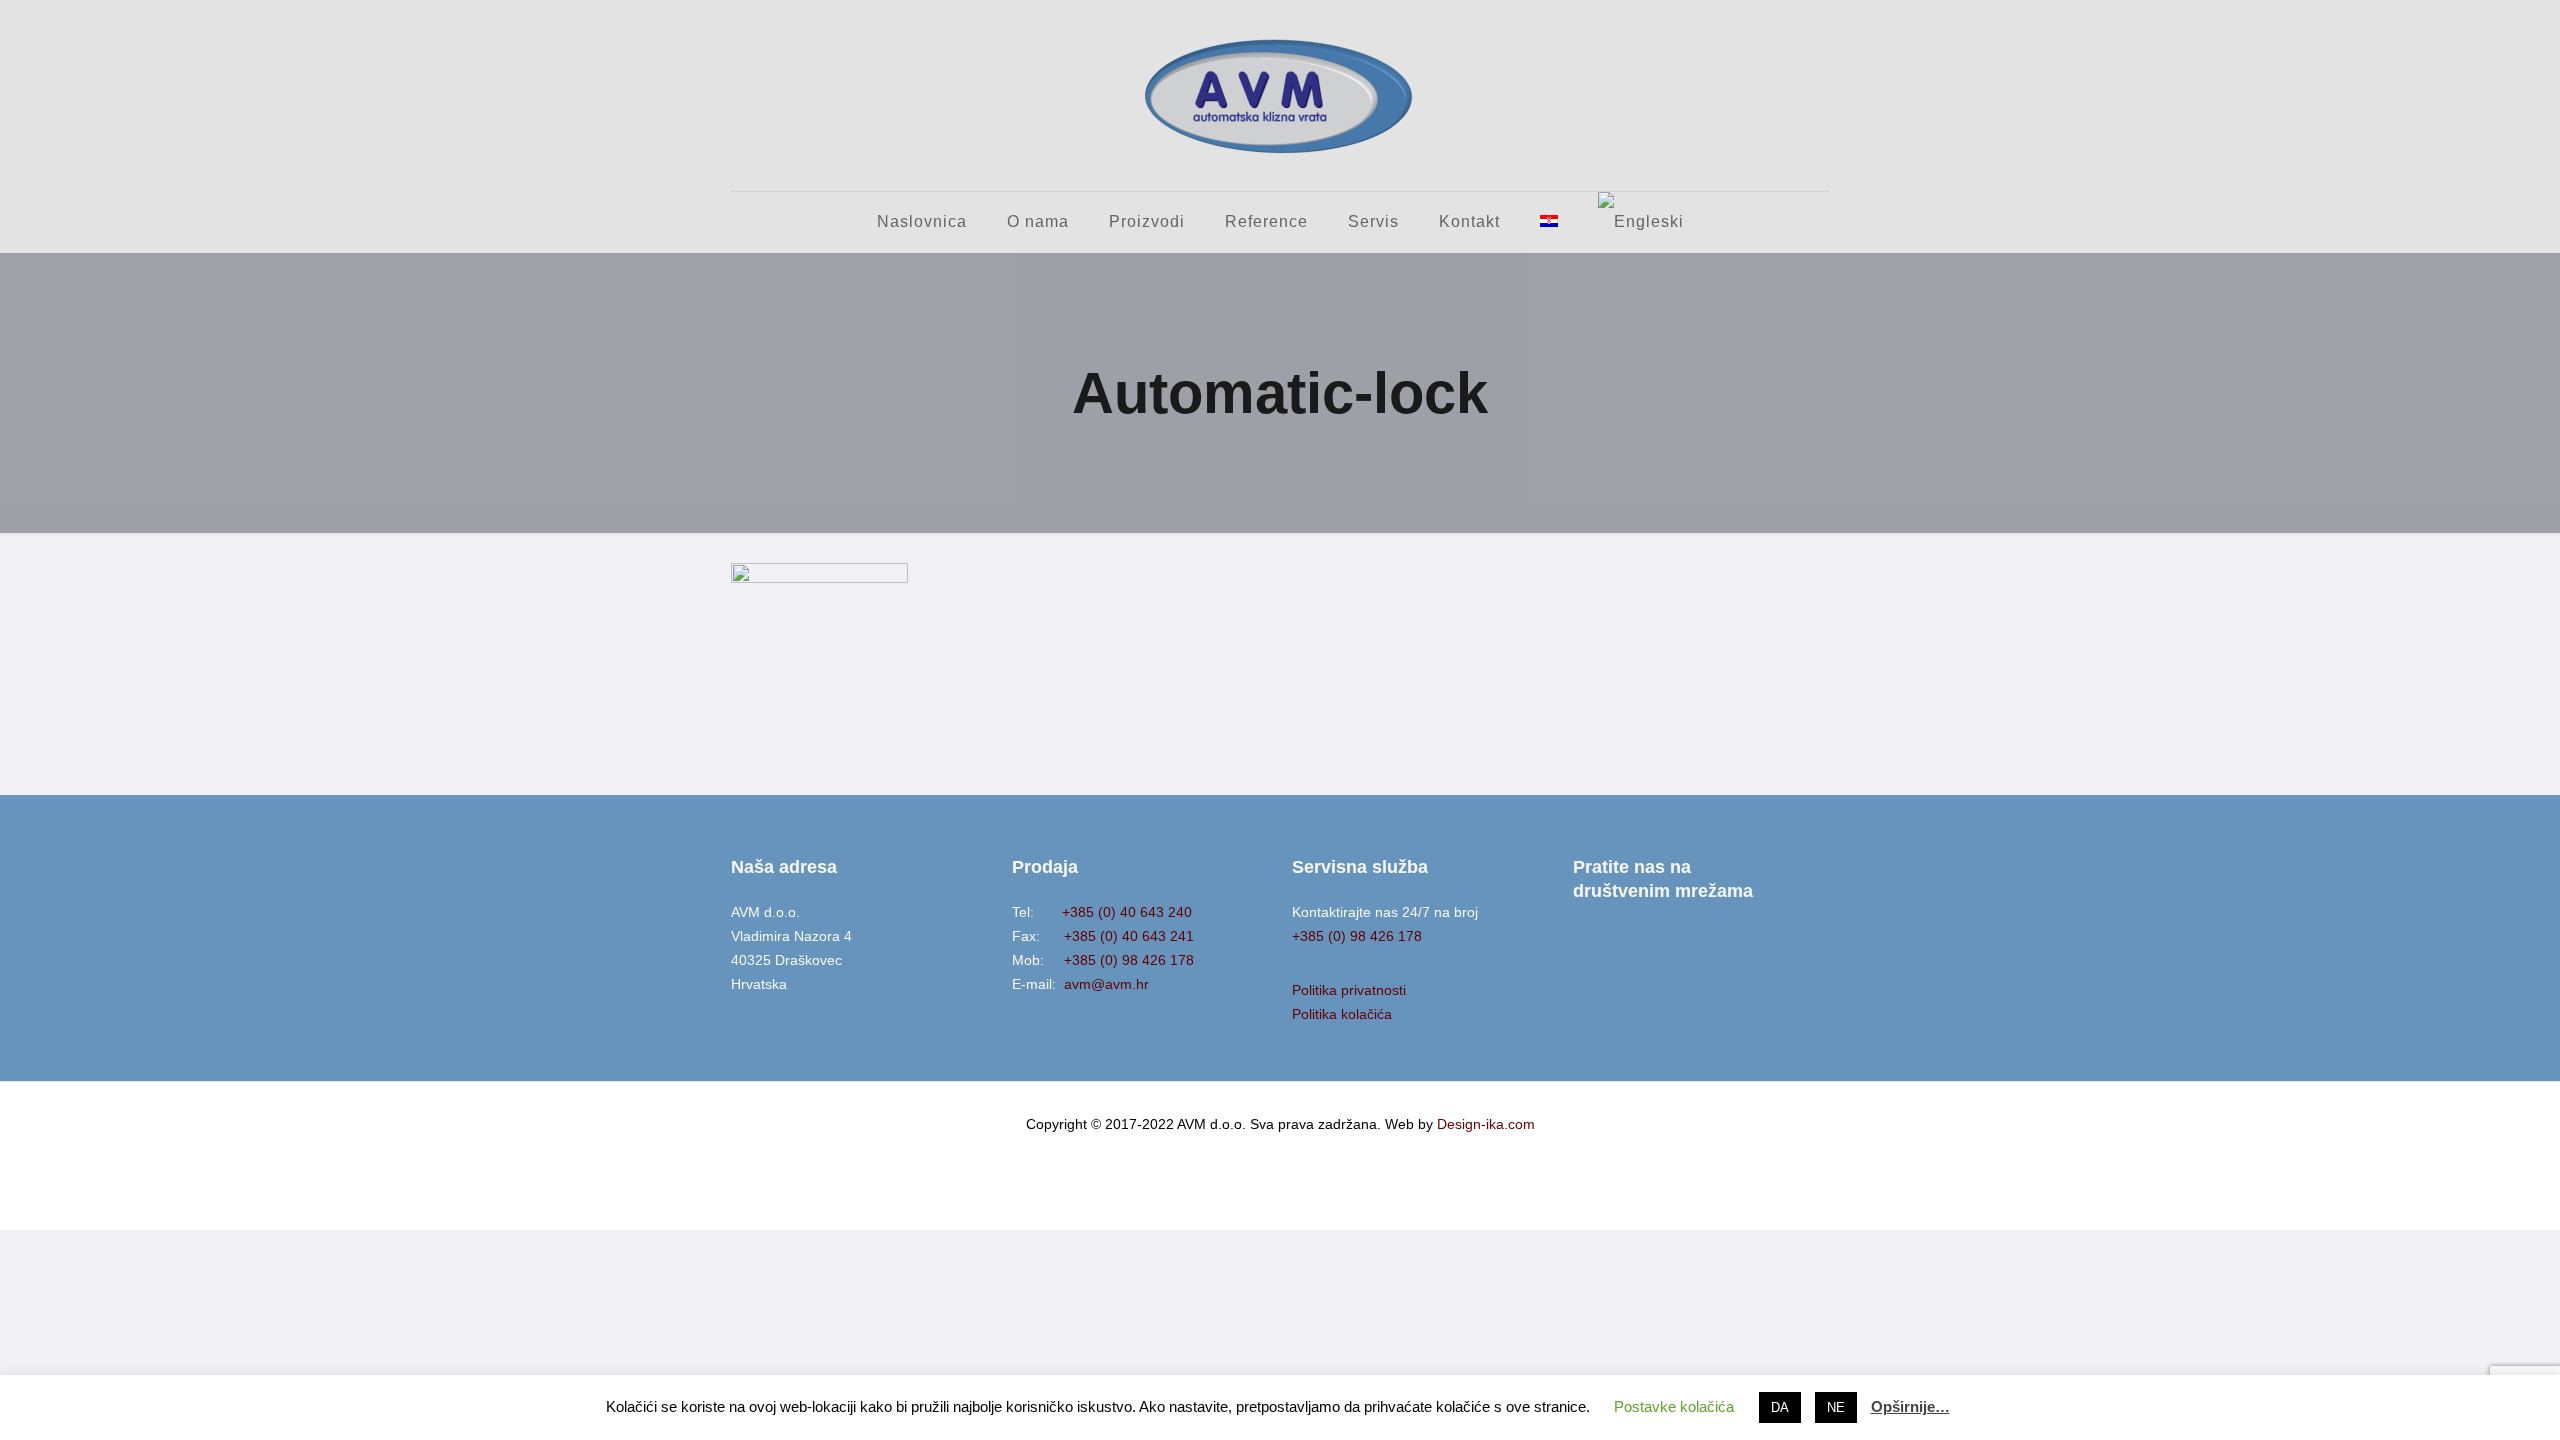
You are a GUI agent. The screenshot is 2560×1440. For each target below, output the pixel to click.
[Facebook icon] (1280, 1157)
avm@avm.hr (1104, 984)
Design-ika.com (1486, 1124)
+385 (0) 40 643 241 (1119, 936)
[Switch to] (1549, 222)
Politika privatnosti (1349, 990)
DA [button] (1780, 1407)
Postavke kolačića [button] (1674, 1406)
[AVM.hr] (1280, 95)
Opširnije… (1910, 1406)
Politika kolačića (1342, 1014)
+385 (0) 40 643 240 (1115, 912)
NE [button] (1836, 1407)
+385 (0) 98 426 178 (1121, 960)
